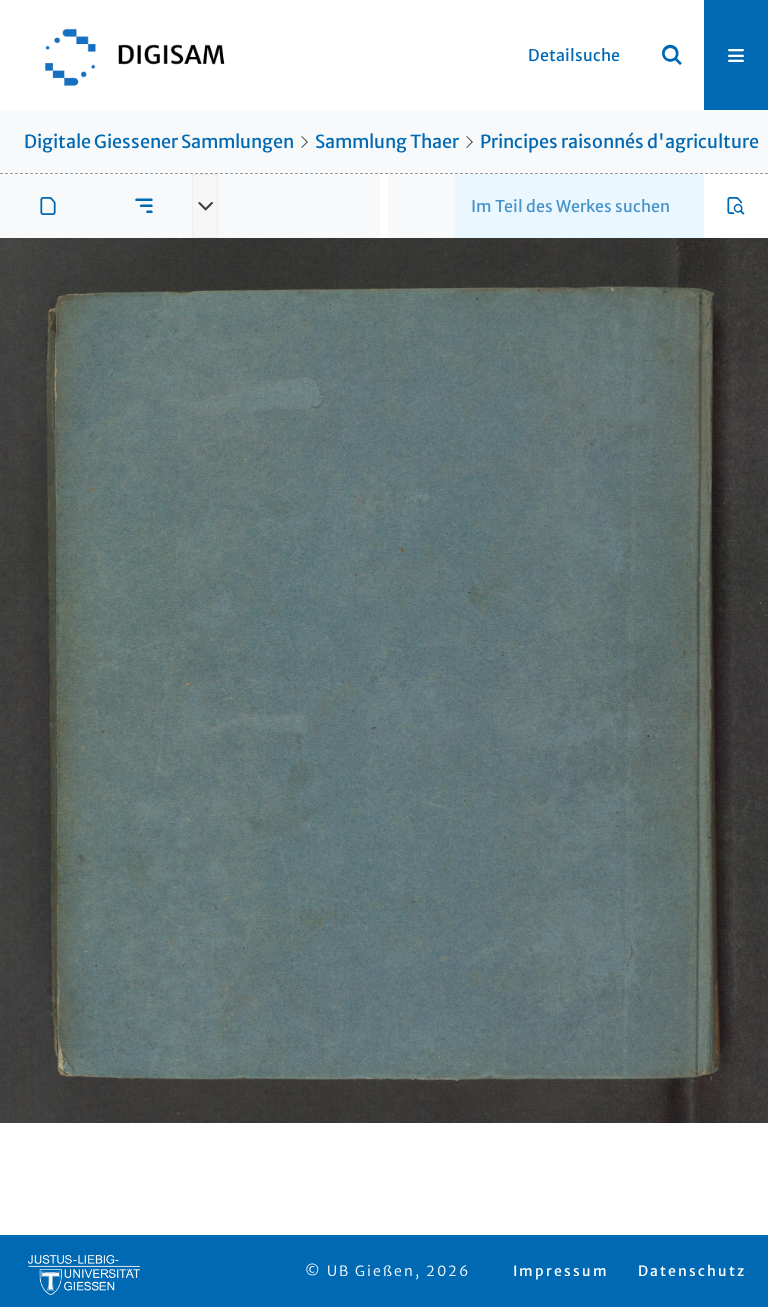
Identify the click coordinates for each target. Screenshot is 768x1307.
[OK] (672, 55)
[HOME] (125, 55)
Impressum (561, 1271)
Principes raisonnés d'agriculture (619, 141)
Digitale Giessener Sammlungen (159, 141)
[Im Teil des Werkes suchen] (736, 206)
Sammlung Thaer (387, 141)
